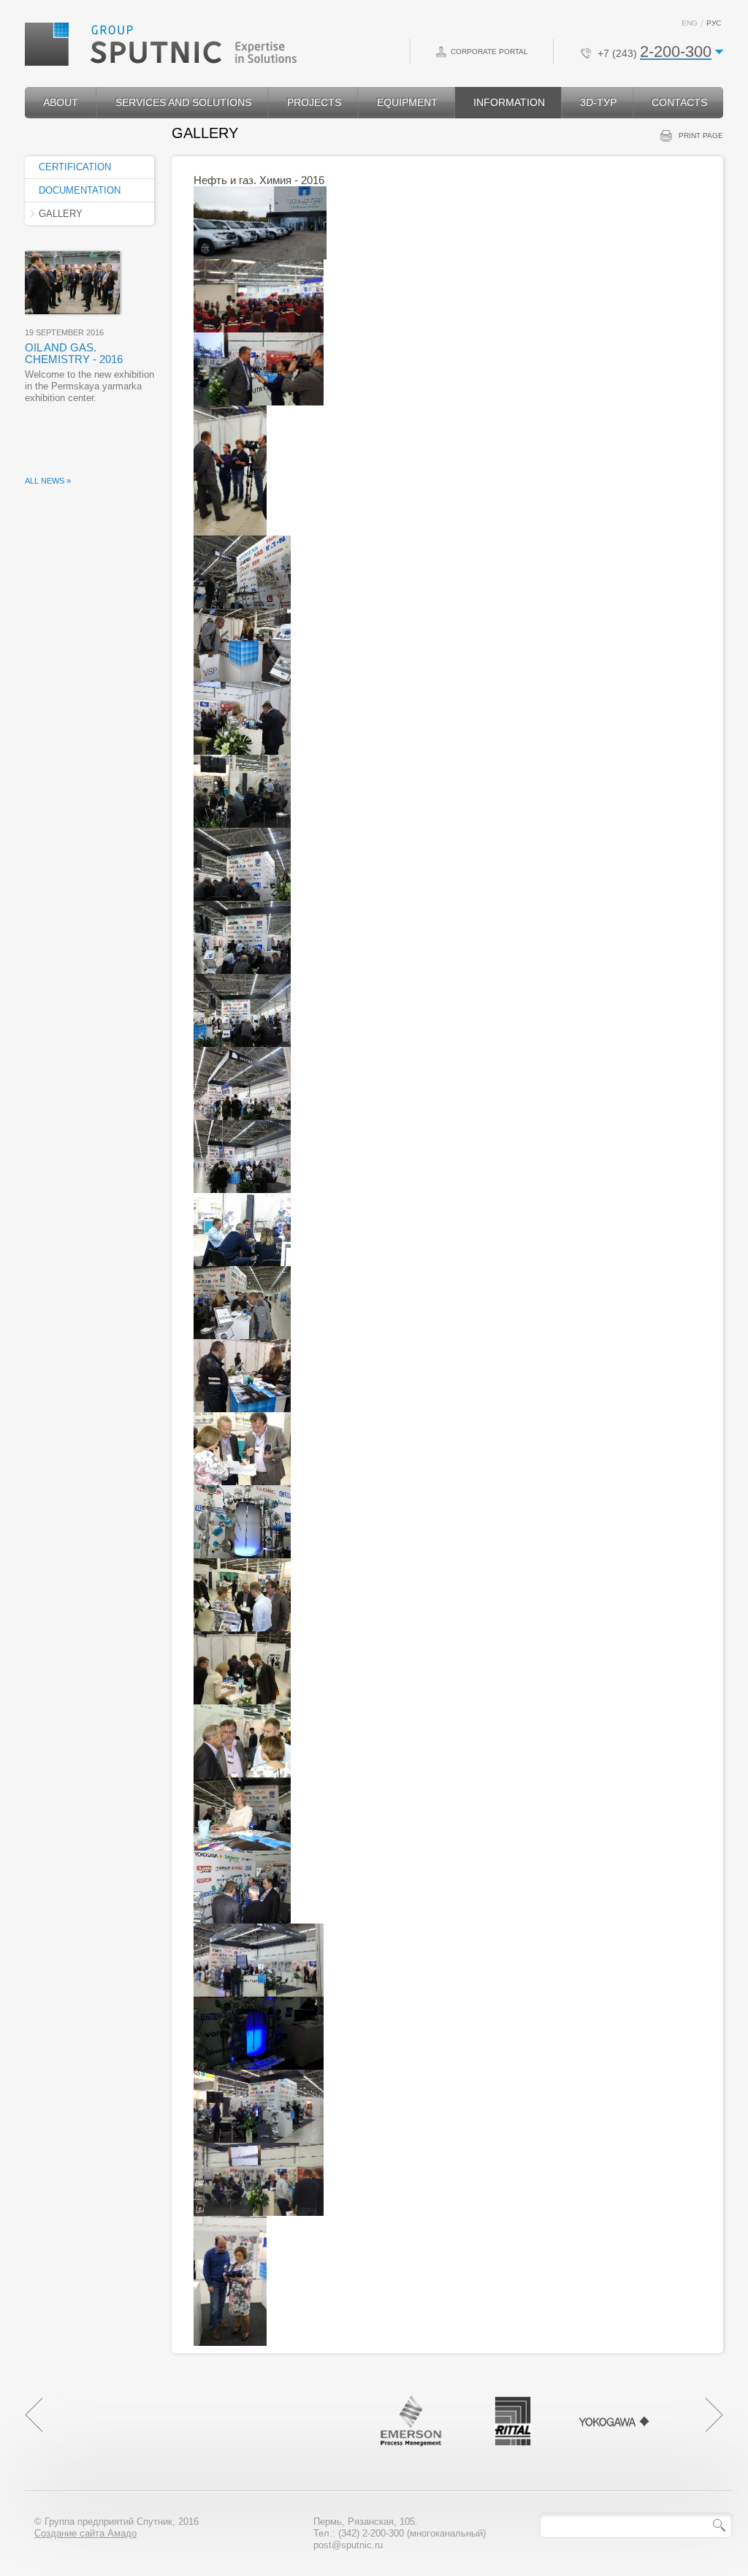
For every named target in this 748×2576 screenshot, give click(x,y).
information (509, 102)
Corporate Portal (489, 52)
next (714, 2415)
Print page (701, 136)
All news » (48, 481)
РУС (714, 23)
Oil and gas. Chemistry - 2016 (74, 353)
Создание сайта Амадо (85, 2533)
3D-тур (598, 102)
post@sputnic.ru (348, 2545)
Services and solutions (183, 102)
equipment (407, 102)
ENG (690, 23)
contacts (679, 102)
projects (314, 102)
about (61, 102)
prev (34, 2415)
